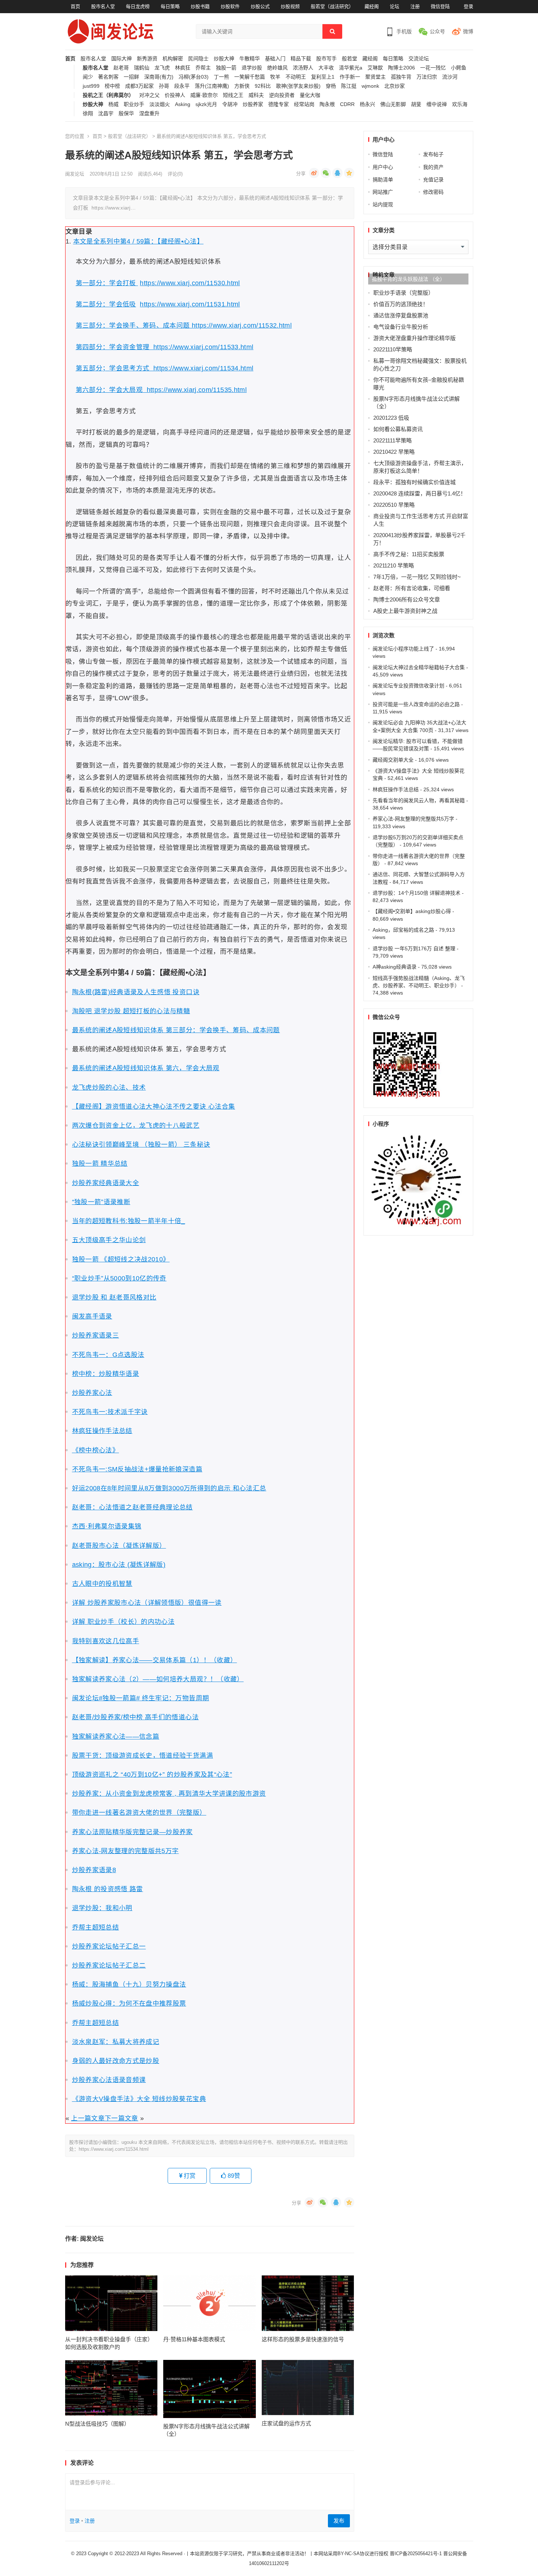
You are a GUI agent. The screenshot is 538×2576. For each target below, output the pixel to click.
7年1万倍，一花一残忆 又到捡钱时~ (417, 577)
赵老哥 (121, 68)
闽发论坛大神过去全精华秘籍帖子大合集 (419, 667)
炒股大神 (224, 59)
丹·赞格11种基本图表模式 (194, 2339)
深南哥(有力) (159, 77)
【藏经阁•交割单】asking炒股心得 (412, 911)
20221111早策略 (393, 440)
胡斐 (416, 104)
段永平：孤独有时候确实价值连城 (414, 482)
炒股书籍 (200, 6)
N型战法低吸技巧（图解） (97, 2424)
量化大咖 (310, 95)
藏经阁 (372, 6)
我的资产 (433, 167)
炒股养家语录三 (96, 1335)
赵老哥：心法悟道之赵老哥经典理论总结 (132, 1507)
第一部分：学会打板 (107, 283)
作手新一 (350, 77)
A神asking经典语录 (395, 967)
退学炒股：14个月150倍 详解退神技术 (416, 893)
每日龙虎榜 (138, 6)
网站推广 (383, 192)
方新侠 (242, 86)
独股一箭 (226, 68)
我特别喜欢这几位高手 (106, 1641)
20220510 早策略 (394, 505)
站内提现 (383, 204)
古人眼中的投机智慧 (102, 1584)
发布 (339, 2521)
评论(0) (175, 174)
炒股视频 (290, 6)
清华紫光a (351, 68)
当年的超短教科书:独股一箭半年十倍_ (129, 1221)
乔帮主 (203, 68)
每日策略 (170, 6)
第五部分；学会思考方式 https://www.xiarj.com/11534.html (165, 368)
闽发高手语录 (92, 1316)
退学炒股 (252, 68)
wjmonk (370, 86)
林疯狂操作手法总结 (102, 1431)
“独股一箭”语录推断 (101, 1202)
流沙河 (450, 77)
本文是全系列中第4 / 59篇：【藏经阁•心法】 (138, 241)
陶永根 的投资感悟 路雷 (108, 1889)
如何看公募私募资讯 (398, 429)
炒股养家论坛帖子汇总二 (109, 1965)
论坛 (395, 6)
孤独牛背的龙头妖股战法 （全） (408, 279)
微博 (468, 31)
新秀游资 (147, 59)
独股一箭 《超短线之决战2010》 (121, 1259)
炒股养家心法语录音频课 (109, 2080)
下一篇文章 (122, 2118)
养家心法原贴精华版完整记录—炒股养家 (132, 1832)
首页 (75, 6)
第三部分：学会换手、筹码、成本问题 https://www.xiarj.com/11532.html (184, 325)
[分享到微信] (326, 173)
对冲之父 (149, 95)
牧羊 (275, 77)
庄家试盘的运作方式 (286, 2423)
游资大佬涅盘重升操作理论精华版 (414, 338)
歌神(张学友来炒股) (298, 86)
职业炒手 (134, 104)
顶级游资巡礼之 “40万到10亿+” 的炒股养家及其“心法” (152, 1774)
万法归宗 (427, 77)
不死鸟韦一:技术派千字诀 (110, 1412)
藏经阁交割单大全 (393, 760)
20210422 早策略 (394, 452)
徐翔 (88, 114)
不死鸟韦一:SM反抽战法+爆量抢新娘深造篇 (137, 1469)
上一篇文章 (88, 2118)
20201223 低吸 (391, 418)
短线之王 (233, 95)
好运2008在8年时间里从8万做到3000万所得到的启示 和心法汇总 (169, 1488)
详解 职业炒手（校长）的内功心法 (124, 1622)
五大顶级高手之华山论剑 (109, 1240)
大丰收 (326, 68)
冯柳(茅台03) (194, 77)
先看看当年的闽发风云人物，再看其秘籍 (419, 800)
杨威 (113, 104)
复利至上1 (323, 77)
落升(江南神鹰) (212, 86)
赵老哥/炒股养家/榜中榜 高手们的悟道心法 (135, 1717)
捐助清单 (383, 180)
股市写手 (326, 59)
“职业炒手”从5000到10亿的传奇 (119, 1278)
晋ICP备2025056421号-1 (416, 2554)
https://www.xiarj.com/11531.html (190, 304)
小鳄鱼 (459, 68)
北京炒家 (395, 86)
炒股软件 (230, 6)
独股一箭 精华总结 (100, 1163)
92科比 (263, 86)
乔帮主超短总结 (96, 1927)
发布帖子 (433, 154)
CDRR (347, 104)
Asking (183, 104)
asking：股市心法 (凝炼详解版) (119, 1565)
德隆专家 (279, 104)
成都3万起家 (139, 86)
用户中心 (383, 167)
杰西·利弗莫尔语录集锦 (107, 1526)
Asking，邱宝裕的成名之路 (403, 930)
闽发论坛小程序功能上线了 (403, 649)
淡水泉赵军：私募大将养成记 (116, 2042)
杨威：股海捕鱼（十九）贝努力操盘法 (129, 1984)
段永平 (182, 86)
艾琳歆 (375, 68)
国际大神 (122, 59)
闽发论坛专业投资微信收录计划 (408, 686)
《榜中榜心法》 (96, 1450)
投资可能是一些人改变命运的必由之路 (416, 704)
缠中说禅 (437, 104)
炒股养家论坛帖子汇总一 (109, 1946)
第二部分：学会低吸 (106, 304)
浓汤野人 (303, 68)
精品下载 (301, 59)
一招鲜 (131, 77)
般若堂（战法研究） (332, 6)
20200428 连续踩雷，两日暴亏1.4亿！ (420, 493)
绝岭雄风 (277, 68)
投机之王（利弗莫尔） (108, 95)
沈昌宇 (106, 114)
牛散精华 (250, 59)
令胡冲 (230, 104)
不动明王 (296, 77)
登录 (468, 6)
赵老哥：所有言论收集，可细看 (412, 588)
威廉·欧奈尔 (204, 95)
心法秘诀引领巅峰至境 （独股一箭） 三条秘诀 (141, 1144)
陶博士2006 (401, 68)
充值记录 (433, 180)
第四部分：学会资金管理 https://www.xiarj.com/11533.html (165, 347)
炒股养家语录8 (94, 1870)
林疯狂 (183, 68)
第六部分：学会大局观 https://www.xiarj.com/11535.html (161, 390)
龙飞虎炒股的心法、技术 (109, 1087)
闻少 (88, 77)
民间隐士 (198, 59)
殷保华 (126, 114)
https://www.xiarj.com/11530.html (190, 283)
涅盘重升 (149, 114)
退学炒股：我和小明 (102, 1908)
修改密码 (433, 192)
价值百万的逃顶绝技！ (401, 304)
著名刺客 (108, 77)
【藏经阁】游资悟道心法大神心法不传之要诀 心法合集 (154, 1106)
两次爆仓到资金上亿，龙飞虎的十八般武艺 (136, 1125)
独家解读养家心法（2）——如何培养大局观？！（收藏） (158, 1679)
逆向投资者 (282, 95)
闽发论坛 (75, 174)
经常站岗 (304, 104)
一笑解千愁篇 (250, 77)
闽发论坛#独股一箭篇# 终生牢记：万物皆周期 (141, 1698)
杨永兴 (367, 104)
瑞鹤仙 (142, 68)
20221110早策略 (393, 349)
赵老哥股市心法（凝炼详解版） (119, 1546)
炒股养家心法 (92, 1393)
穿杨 (331, 86)
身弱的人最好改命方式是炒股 (116, 2061)
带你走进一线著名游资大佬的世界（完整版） (139, 1813)
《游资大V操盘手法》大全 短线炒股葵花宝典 (139, 2099)
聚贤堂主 (376, 77)
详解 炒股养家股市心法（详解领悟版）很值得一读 (147, 1603)
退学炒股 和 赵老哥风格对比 (114, 1297)
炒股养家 (253, 104)
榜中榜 (112, 86)
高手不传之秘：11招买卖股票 (409, 554)
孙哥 (164, 86)
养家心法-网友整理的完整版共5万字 (126, 1851)
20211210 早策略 (394, 565)
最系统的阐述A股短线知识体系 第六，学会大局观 (146, 1068)
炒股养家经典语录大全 (106, 1183)
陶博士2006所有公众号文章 (407, 599)
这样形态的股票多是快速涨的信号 (303, 2339)
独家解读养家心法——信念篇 (116, 1736)
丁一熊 (221, 77)
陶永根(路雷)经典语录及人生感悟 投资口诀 (136, 992)
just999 (91, 86)
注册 (415, 6)
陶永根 (327, 104)
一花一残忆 (433, 68)
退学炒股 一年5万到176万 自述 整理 (414, 948)
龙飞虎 (162, 68)
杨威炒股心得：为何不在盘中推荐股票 (129, 2003)
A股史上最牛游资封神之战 (405, 611)
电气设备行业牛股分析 (401, 327)
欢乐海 (460, 104)
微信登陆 (440, 6)
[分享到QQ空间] (349, 173)
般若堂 (350, 59)
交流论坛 (419, 59)
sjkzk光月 (206, 104)
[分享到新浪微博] (314, 173)
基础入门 (275, 59)
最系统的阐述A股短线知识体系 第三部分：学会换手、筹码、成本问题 (176, 1030)
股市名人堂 (103, 6)
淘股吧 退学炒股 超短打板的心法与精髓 (131, 1011)
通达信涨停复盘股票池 (401, 315)
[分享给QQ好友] (337, 173)
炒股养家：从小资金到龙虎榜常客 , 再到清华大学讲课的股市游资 (169, 1794)
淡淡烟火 (160, 104)
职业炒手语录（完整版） (403, 293)
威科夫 (256, 95)
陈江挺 (349, 86)
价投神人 (175, 95)
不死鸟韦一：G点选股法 (108, 1355)
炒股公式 (260, 6)
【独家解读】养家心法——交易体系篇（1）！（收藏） (155, 1660)
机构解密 (173, 59)
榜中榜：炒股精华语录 (106, 1374)
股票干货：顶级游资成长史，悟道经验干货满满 (143, 1755)
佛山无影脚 (393, 104)
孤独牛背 (401, 77)
